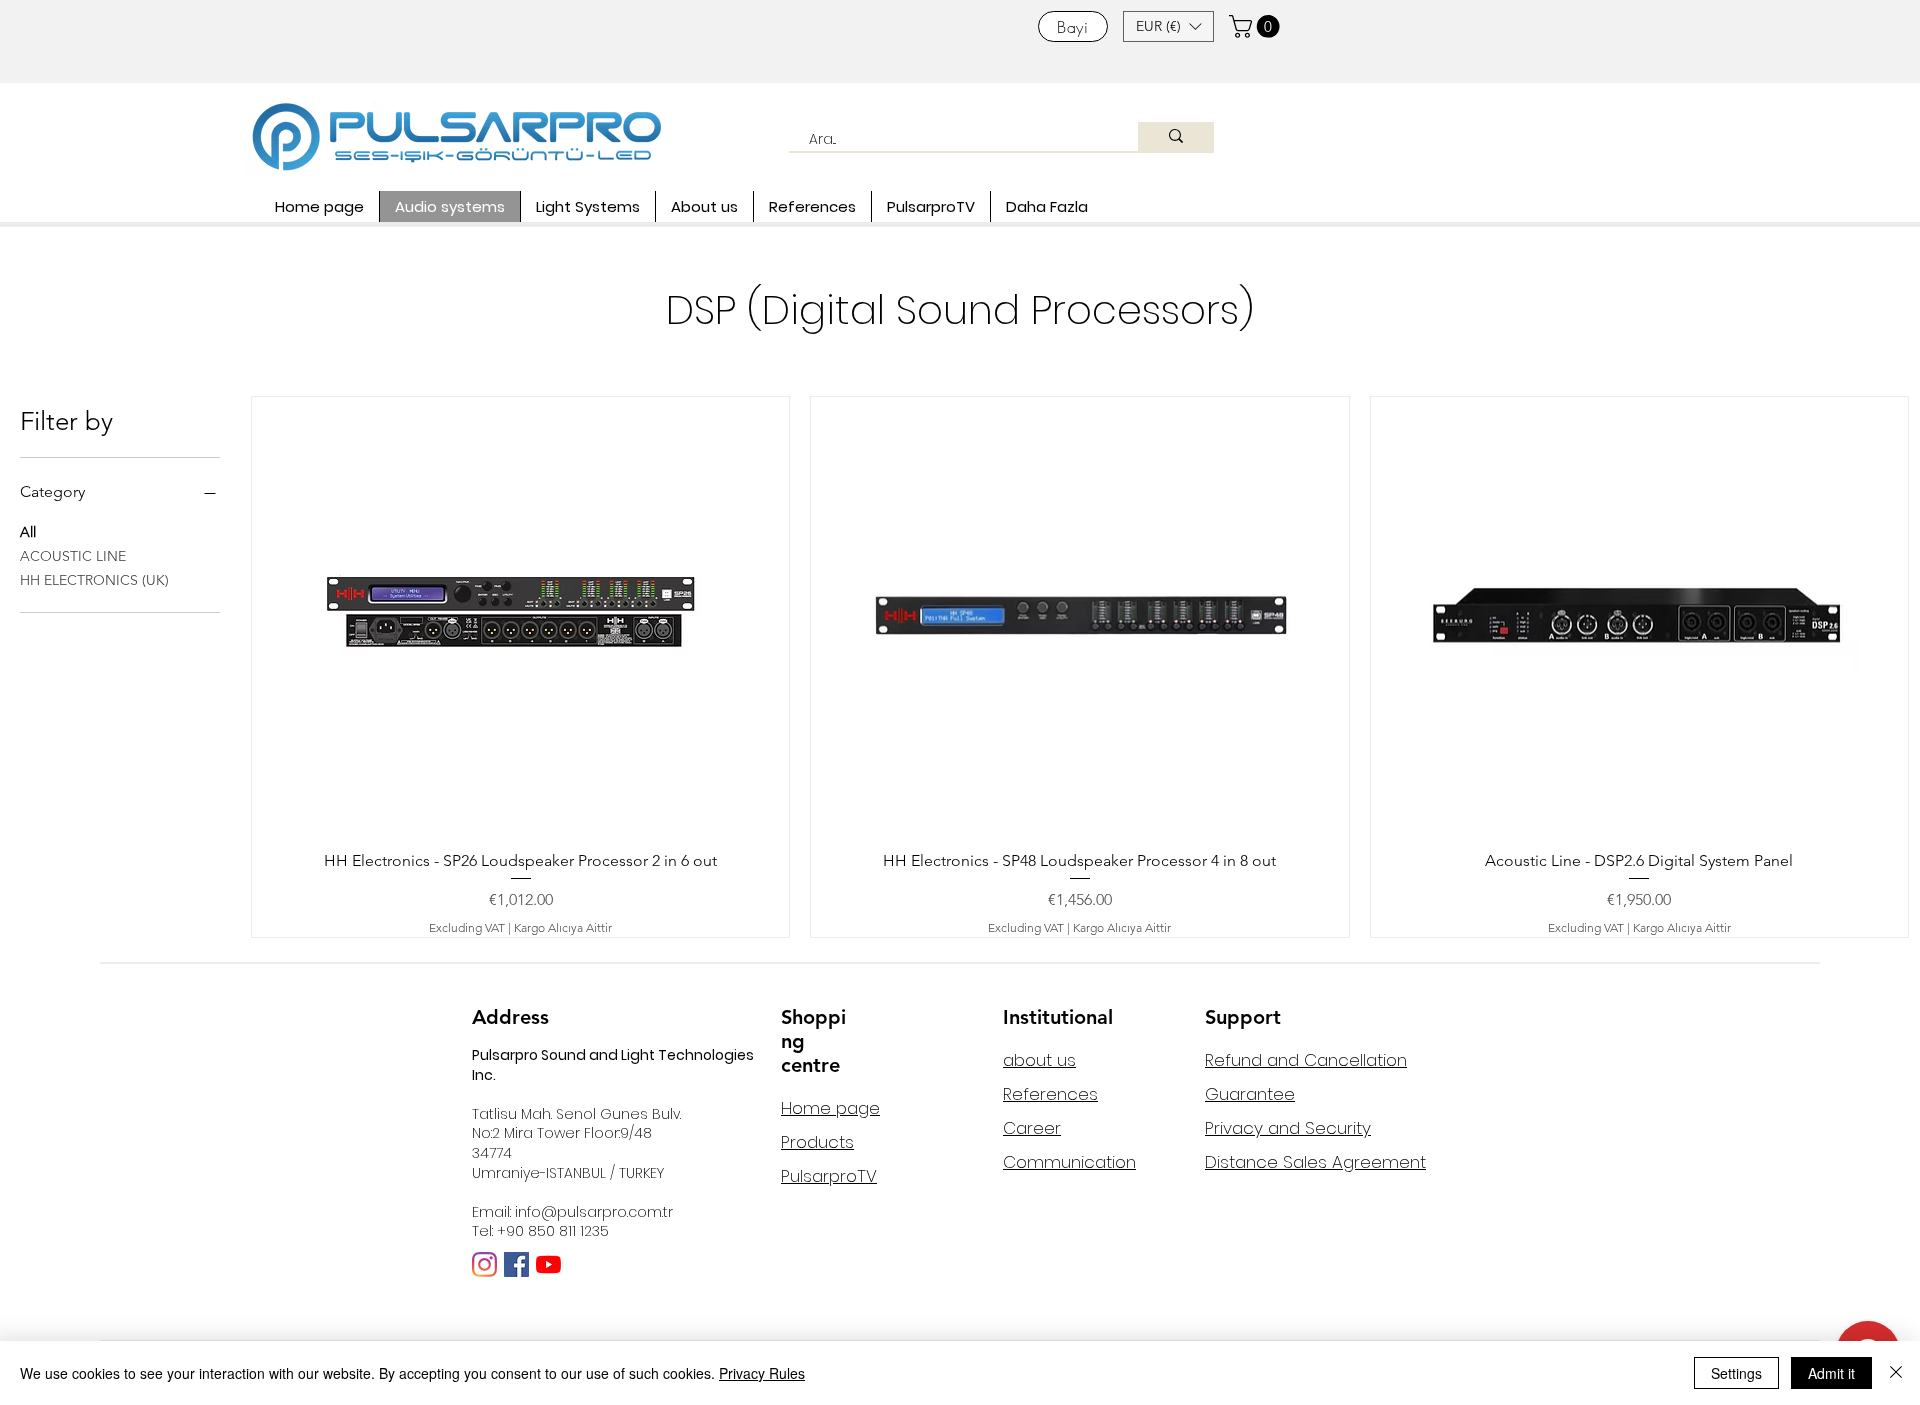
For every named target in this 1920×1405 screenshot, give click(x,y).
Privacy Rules (762, 1373)
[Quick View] (520, 615)
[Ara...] (1176, 136)
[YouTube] (548, 1264)
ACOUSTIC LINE (73, 556)
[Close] (1896, 1373)
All (28, 532)
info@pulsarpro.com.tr (594, 1212)
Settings (1736, 1373)
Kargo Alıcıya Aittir (563, 927)
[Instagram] (484, 1264)
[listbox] (1168, 26)
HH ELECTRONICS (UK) (94, 580)
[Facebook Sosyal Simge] (516, 1264)
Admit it (1831, 1373)
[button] (1168, 26)
